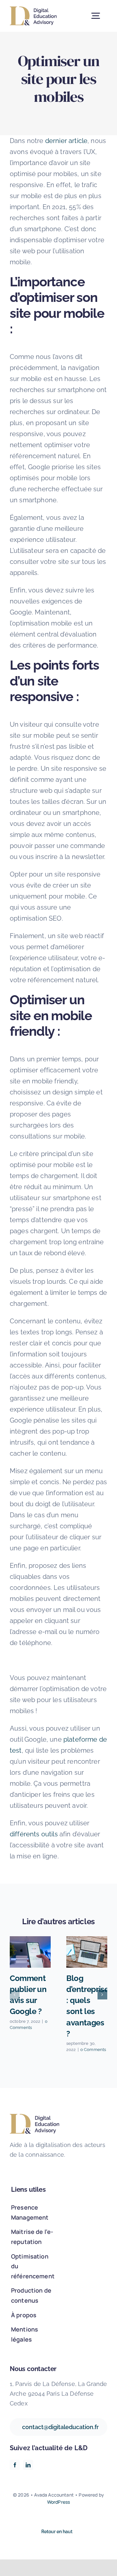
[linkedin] (28, 2465)
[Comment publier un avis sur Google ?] (30, 1952)
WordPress (58, 2502)
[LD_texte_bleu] (33, 10)
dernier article (66, 141)
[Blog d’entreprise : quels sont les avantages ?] (87, 1952)
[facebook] (15, 2465)
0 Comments (93, 2050)
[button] (15, 1995)
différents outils (34, 1834)
